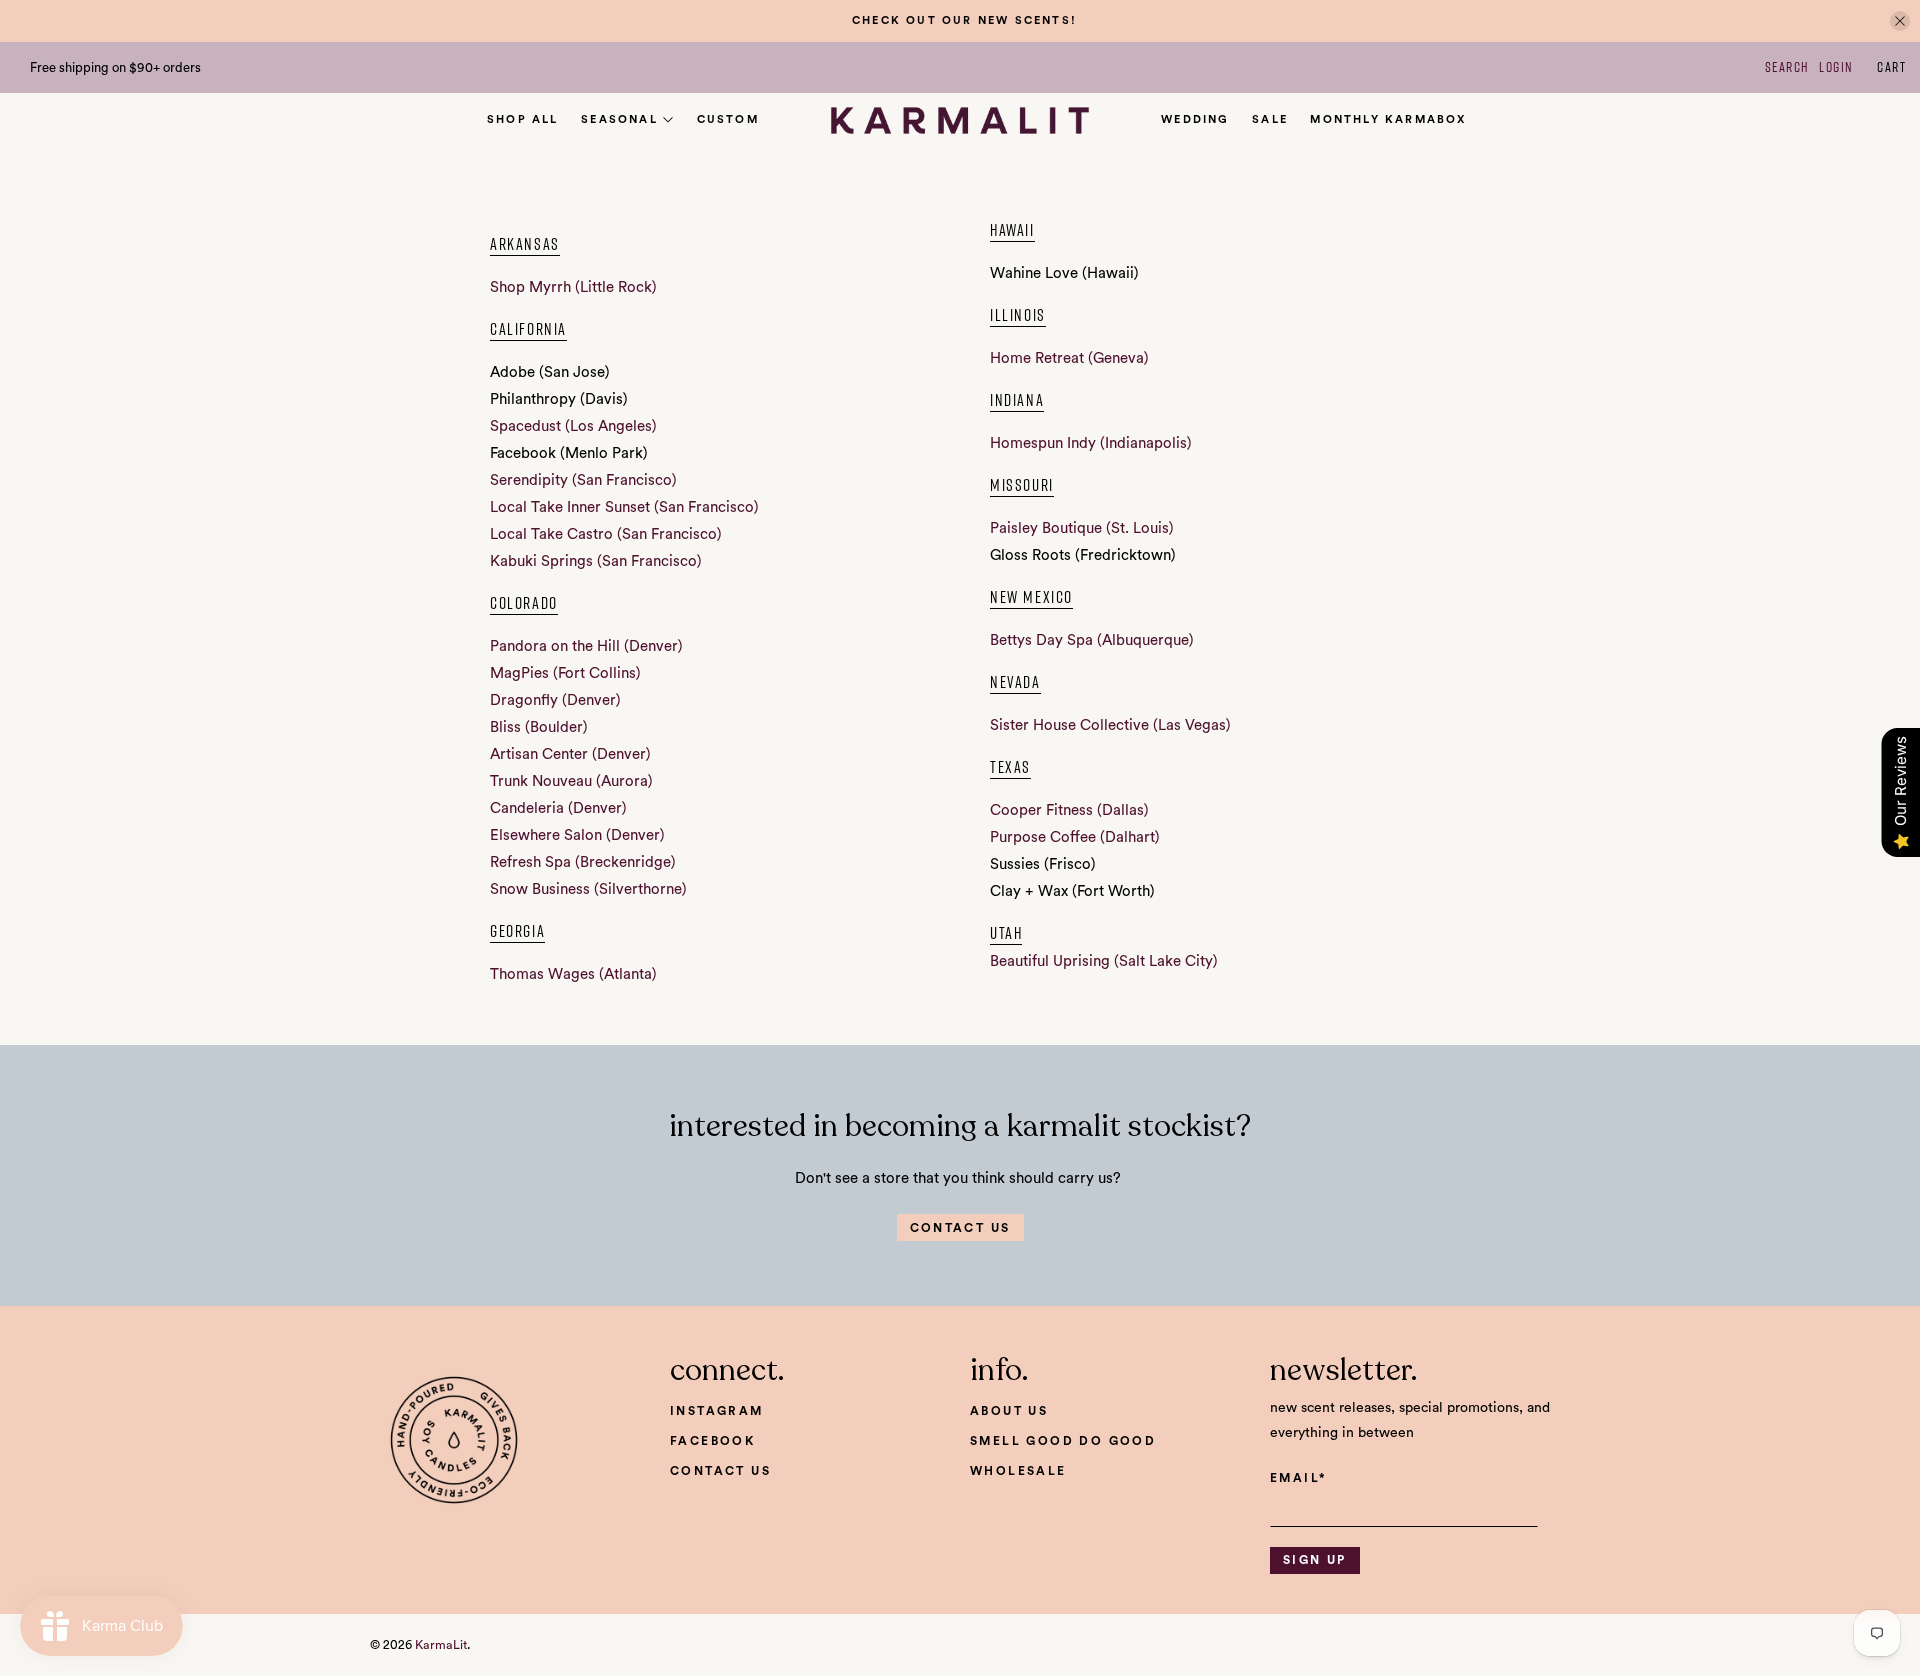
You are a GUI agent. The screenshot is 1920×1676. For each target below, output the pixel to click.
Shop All (523, 119)
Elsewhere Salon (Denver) (577, 835)
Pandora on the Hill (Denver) (586, 646)
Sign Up (1315, 1560)
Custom (728, 119)
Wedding (1195, 119)
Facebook (712, 1441)
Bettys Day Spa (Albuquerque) (1092, 640)
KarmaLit (441, 1645)
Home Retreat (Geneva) (1069, 358)
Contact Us (720, 1471)
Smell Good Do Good (1063, 1441)
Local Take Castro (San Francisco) (606, 534)
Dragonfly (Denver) (555, 700)
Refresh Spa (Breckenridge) (583, 862)
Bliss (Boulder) (539, 727)
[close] (1900, 21)
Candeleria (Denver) (558, 808)
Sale (1270, 119)
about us (1009, 1411)
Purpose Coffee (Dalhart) (1075, 837)
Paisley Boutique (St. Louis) (1082, 528)
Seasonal (619, 119)
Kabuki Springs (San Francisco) (596, 561)
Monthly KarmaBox (1388, 119)
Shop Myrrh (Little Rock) (573, 287)
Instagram (717, 1411)
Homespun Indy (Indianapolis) (1091, 443)
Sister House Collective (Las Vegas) (1110, 725)
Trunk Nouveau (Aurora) (571, 781)
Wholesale (1018, 1471)
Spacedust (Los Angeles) (573, 426)
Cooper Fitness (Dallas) (1069, 810)
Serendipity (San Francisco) (583, 480)
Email (1298, 1478)
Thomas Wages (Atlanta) (573, 974)
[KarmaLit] (960, 121)
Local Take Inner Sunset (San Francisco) (624, 507)
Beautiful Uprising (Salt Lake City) (1104, 961)
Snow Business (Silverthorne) (588, 889)
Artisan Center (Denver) (570, 754)
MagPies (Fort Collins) (565, 673)
